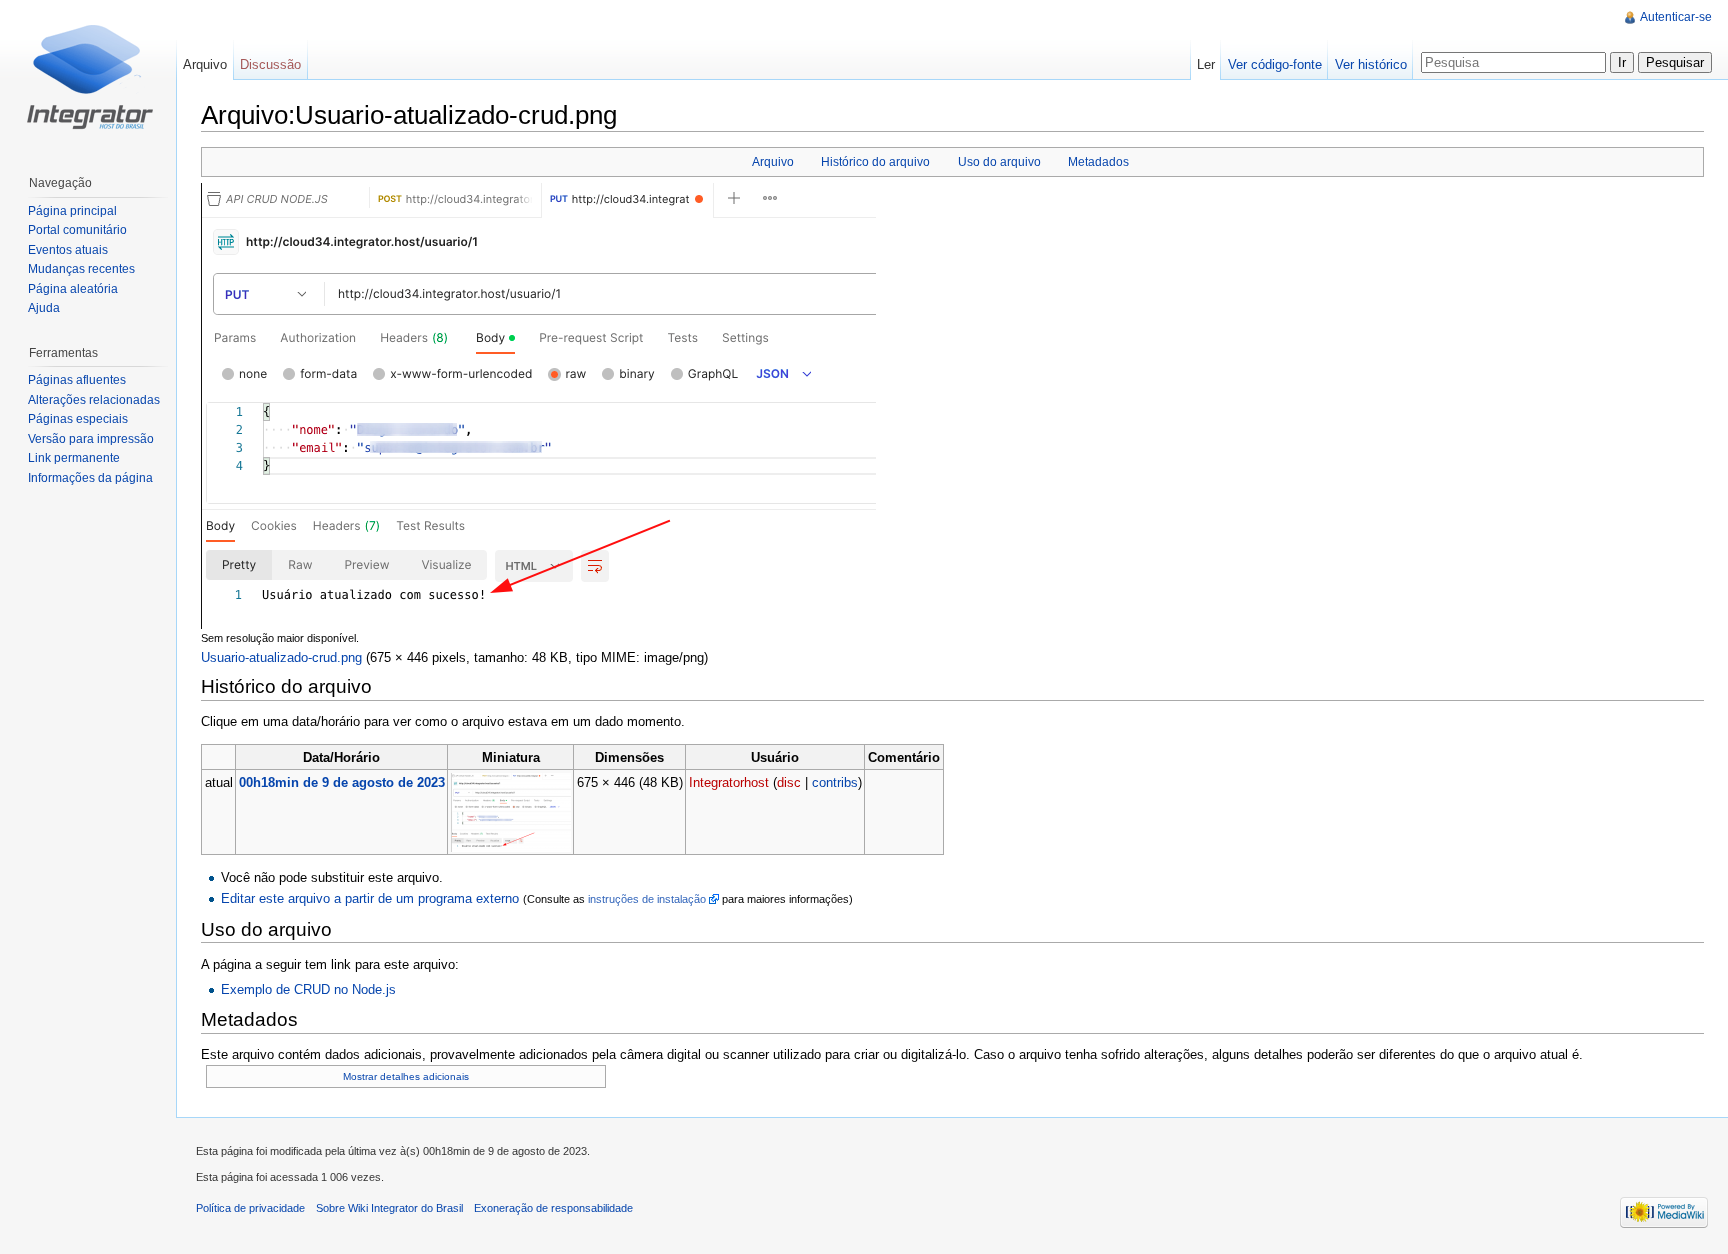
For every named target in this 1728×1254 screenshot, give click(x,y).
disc (789, 782)
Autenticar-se (1676, 17)
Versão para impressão (91, 439)
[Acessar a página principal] (88, 80)
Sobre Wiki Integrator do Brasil (389, 1208)
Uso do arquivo (999, 162)
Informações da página (90, 478)
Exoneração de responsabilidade (553, 1208)
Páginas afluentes (77, 380)
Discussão (270, 64)
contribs (835, 782)
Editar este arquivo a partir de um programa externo (370, 898)
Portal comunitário (77, 230)
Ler (1206, 64)
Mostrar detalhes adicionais (406, 1076)
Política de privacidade (250, 1208)
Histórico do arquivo (875, 162)
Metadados (1098, 162)
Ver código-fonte (1275, 64)
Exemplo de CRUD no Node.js (308, 989)
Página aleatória (73, 289)
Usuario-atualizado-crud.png (281, 657)
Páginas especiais (78, 419)
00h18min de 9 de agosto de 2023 (342, 782)
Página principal (72, 211)
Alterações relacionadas (94, 400)
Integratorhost (729, 782)
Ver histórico (1371, 64)
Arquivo (773, 162)
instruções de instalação (647, 899)
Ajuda (44, 308)
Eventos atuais (68, 250)
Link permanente (74, 458)
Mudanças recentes (81, 269)
